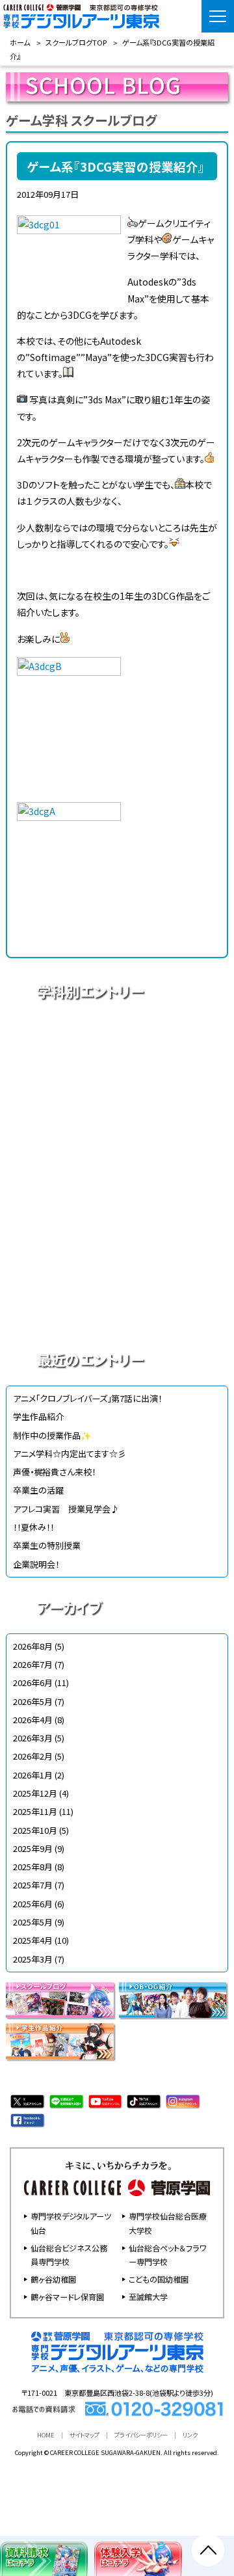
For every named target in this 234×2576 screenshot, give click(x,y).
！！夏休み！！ (33, 1527)
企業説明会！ (36, 1564)
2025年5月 (33, 1922)
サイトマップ (84, 2435)
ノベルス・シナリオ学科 (117, 1265)
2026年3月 (33, 1738)
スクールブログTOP (76, 42)
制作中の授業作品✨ (52, 1435)
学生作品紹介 (38, 1416)
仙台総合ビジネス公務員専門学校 (69, 2255)
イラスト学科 (117, 1128)
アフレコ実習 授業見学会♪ (66, 1509)
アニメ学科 (117, 1037)
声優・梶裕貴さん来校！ (54, 1472)
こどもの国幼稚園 (159, 2279)
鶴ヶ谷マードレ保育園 (67, 2297)
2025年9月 (33, 1848)
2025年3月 (33, 1959)
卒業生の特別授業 (47, 1545)
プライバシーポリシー (141, 2435)
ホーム (20, 42)
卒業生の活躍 (38, 1490)
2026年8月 (33, 1646)
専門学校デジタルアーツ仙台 (71, 2223)
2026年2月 (33, 1756)
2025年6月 (33, 1904)
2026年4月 (33, 1720)
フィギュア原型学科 (117, 1310)
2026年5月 (33, 1701)
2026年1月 (33, 1775)
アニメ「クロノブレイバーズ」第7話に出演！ (87, 1398)
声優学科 (117, 1082)
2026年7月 (33, 1664)
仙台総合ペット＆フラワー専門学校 (167, 2255)
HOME (46, 2435)
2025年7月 (33, 1885)
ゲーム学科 (117, 1219)
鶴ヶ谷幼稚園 (53, 2279)
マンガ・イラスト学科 (117, 1174)
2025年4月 (33, 1940)
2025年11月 (35, 1811)
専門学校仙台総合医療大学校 (168, 2223)
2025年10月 (35, 1830)
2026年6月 (33, 1683)
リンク (190, 2435)
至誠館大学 (148, 2297)
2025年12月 (35, 1793)
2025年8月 (33, 1867)
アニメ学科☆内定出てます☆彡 (70, 1454)
